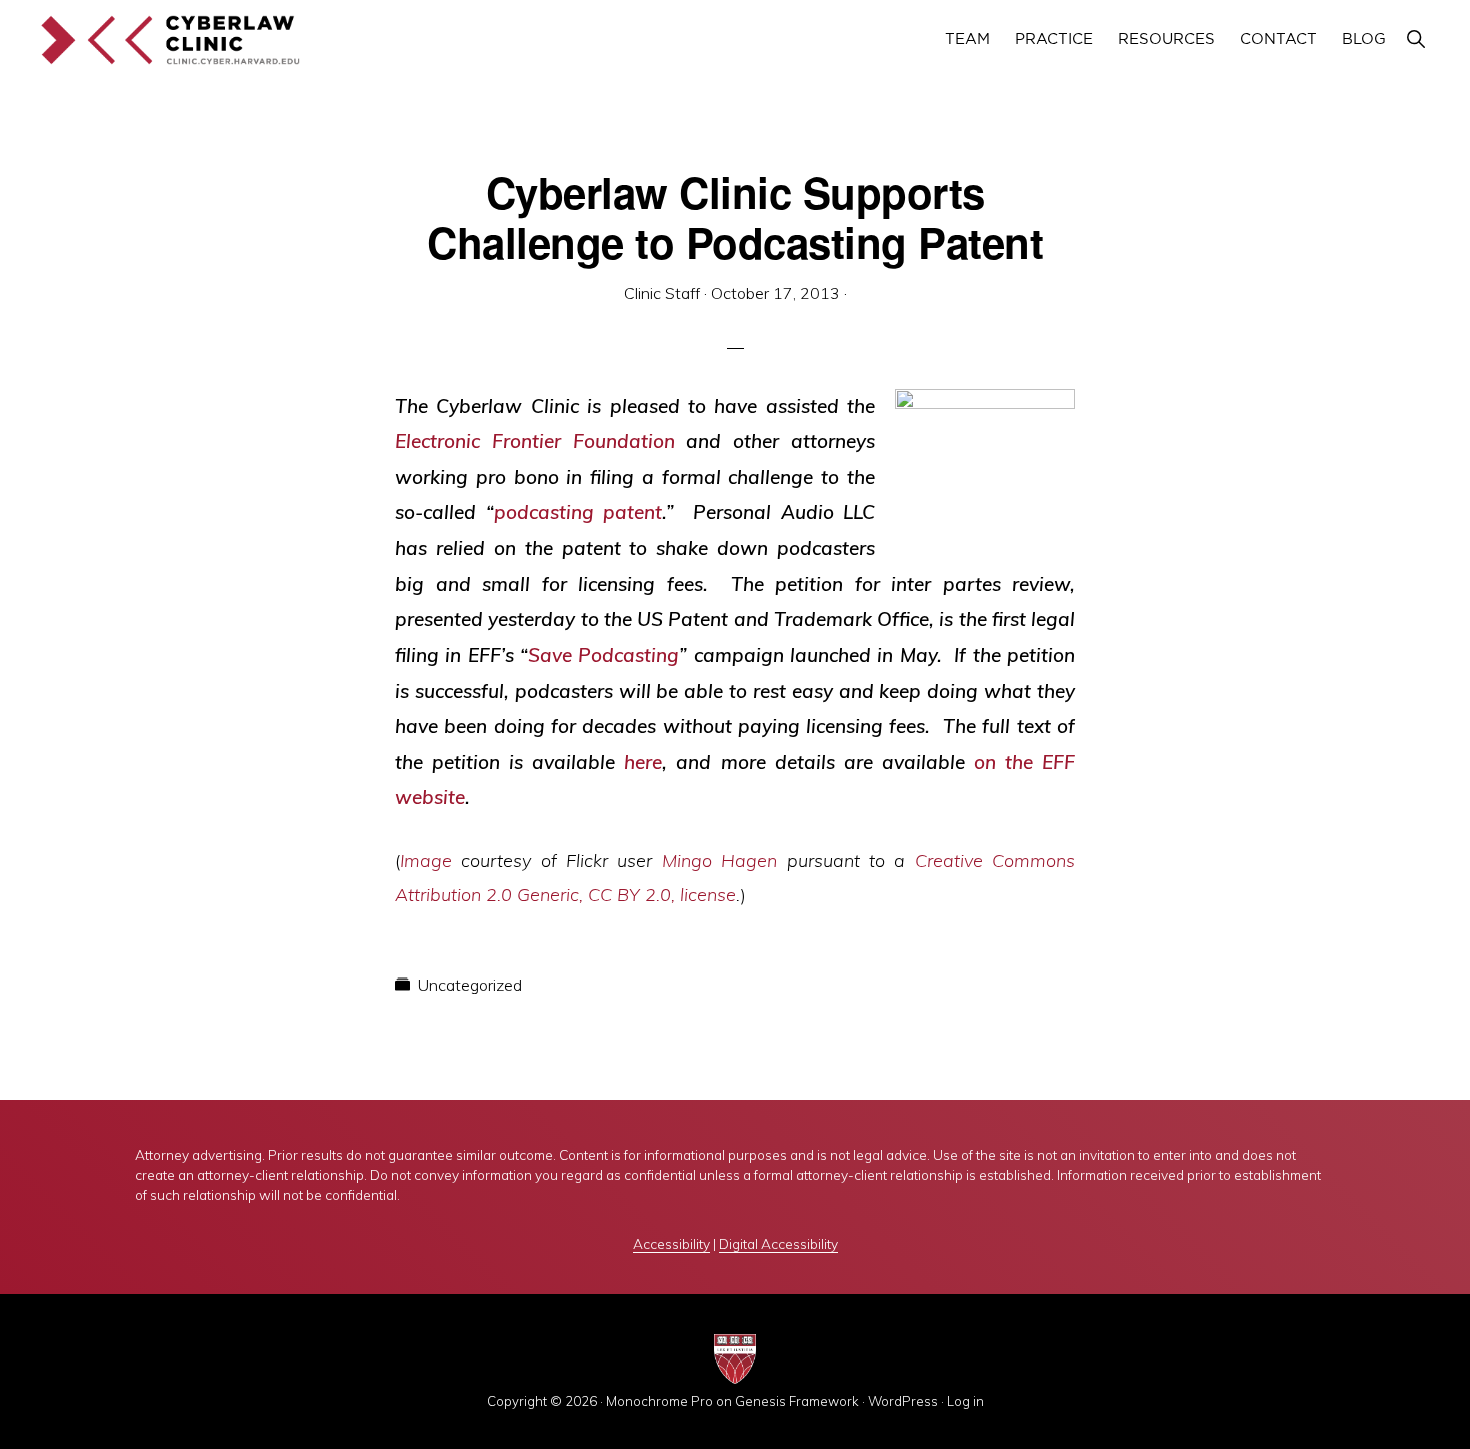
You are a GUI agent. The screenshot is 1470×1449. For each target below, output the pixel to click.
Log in (965, 1401)
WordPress (903, 1401)
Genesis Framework (797, 1401)
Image (426, 860)
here (643, 762)
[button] (1415, 39)
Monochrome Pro (659, 1401)
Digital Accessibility (778, 1243)
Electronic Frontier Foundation (535, 441)
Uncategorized (470, 985)
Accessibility (671, 1243)
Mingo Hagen (719, 860)
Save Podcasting (603, 655)
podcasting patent (578, 512)
